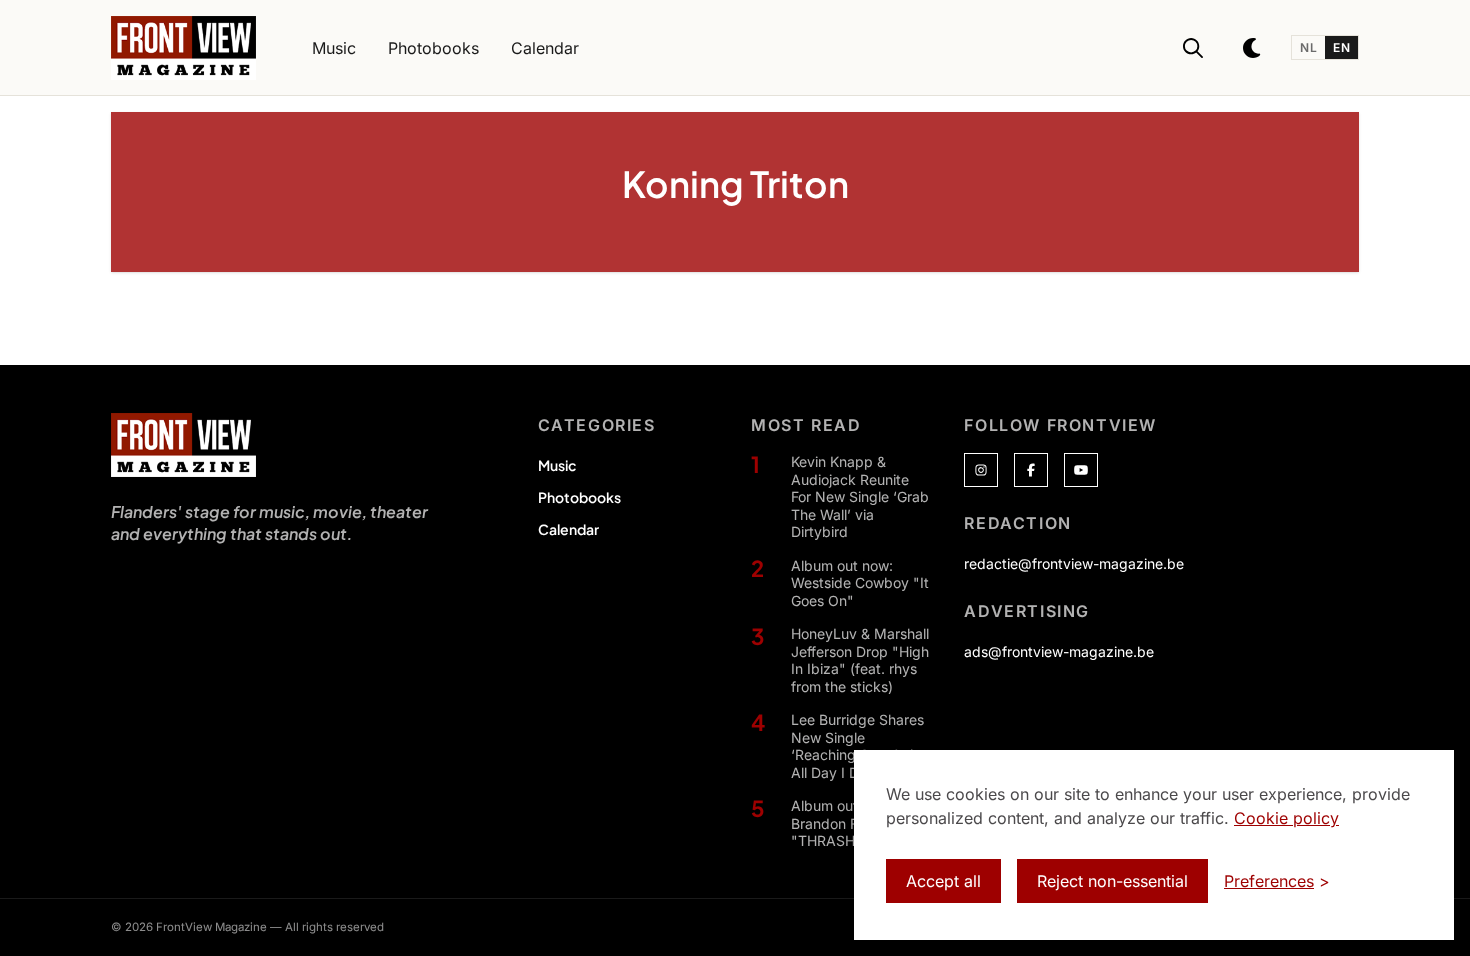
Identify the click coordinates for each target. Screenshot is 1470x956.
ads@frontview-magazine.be (1059, 651)
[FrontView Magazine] (183, 445)
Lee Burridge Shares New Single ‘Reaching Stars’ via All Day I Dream (857, 746)
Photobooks (579, 497)
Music (557, 465)
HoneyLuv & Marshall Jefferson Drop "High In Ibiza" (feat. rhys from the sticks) (860, 660)
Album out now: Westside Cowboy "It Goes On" (860, 583)
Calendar (568, 529)
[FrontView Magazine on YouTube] (1081, 470)
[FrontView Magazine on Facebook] (1031, 470)
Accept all (943, 881)
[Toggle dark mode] (1253, 48)
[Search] (1193, 48)
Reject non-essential (1112, 881)
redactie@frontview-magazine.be (1074, 563)
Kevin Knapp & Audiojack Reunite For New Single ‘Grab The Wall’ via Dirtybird (860, 496)
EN (1341, 47)
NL (1308, 47)
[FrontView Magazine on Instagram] (981, 470)
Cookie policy (1286, 818)
